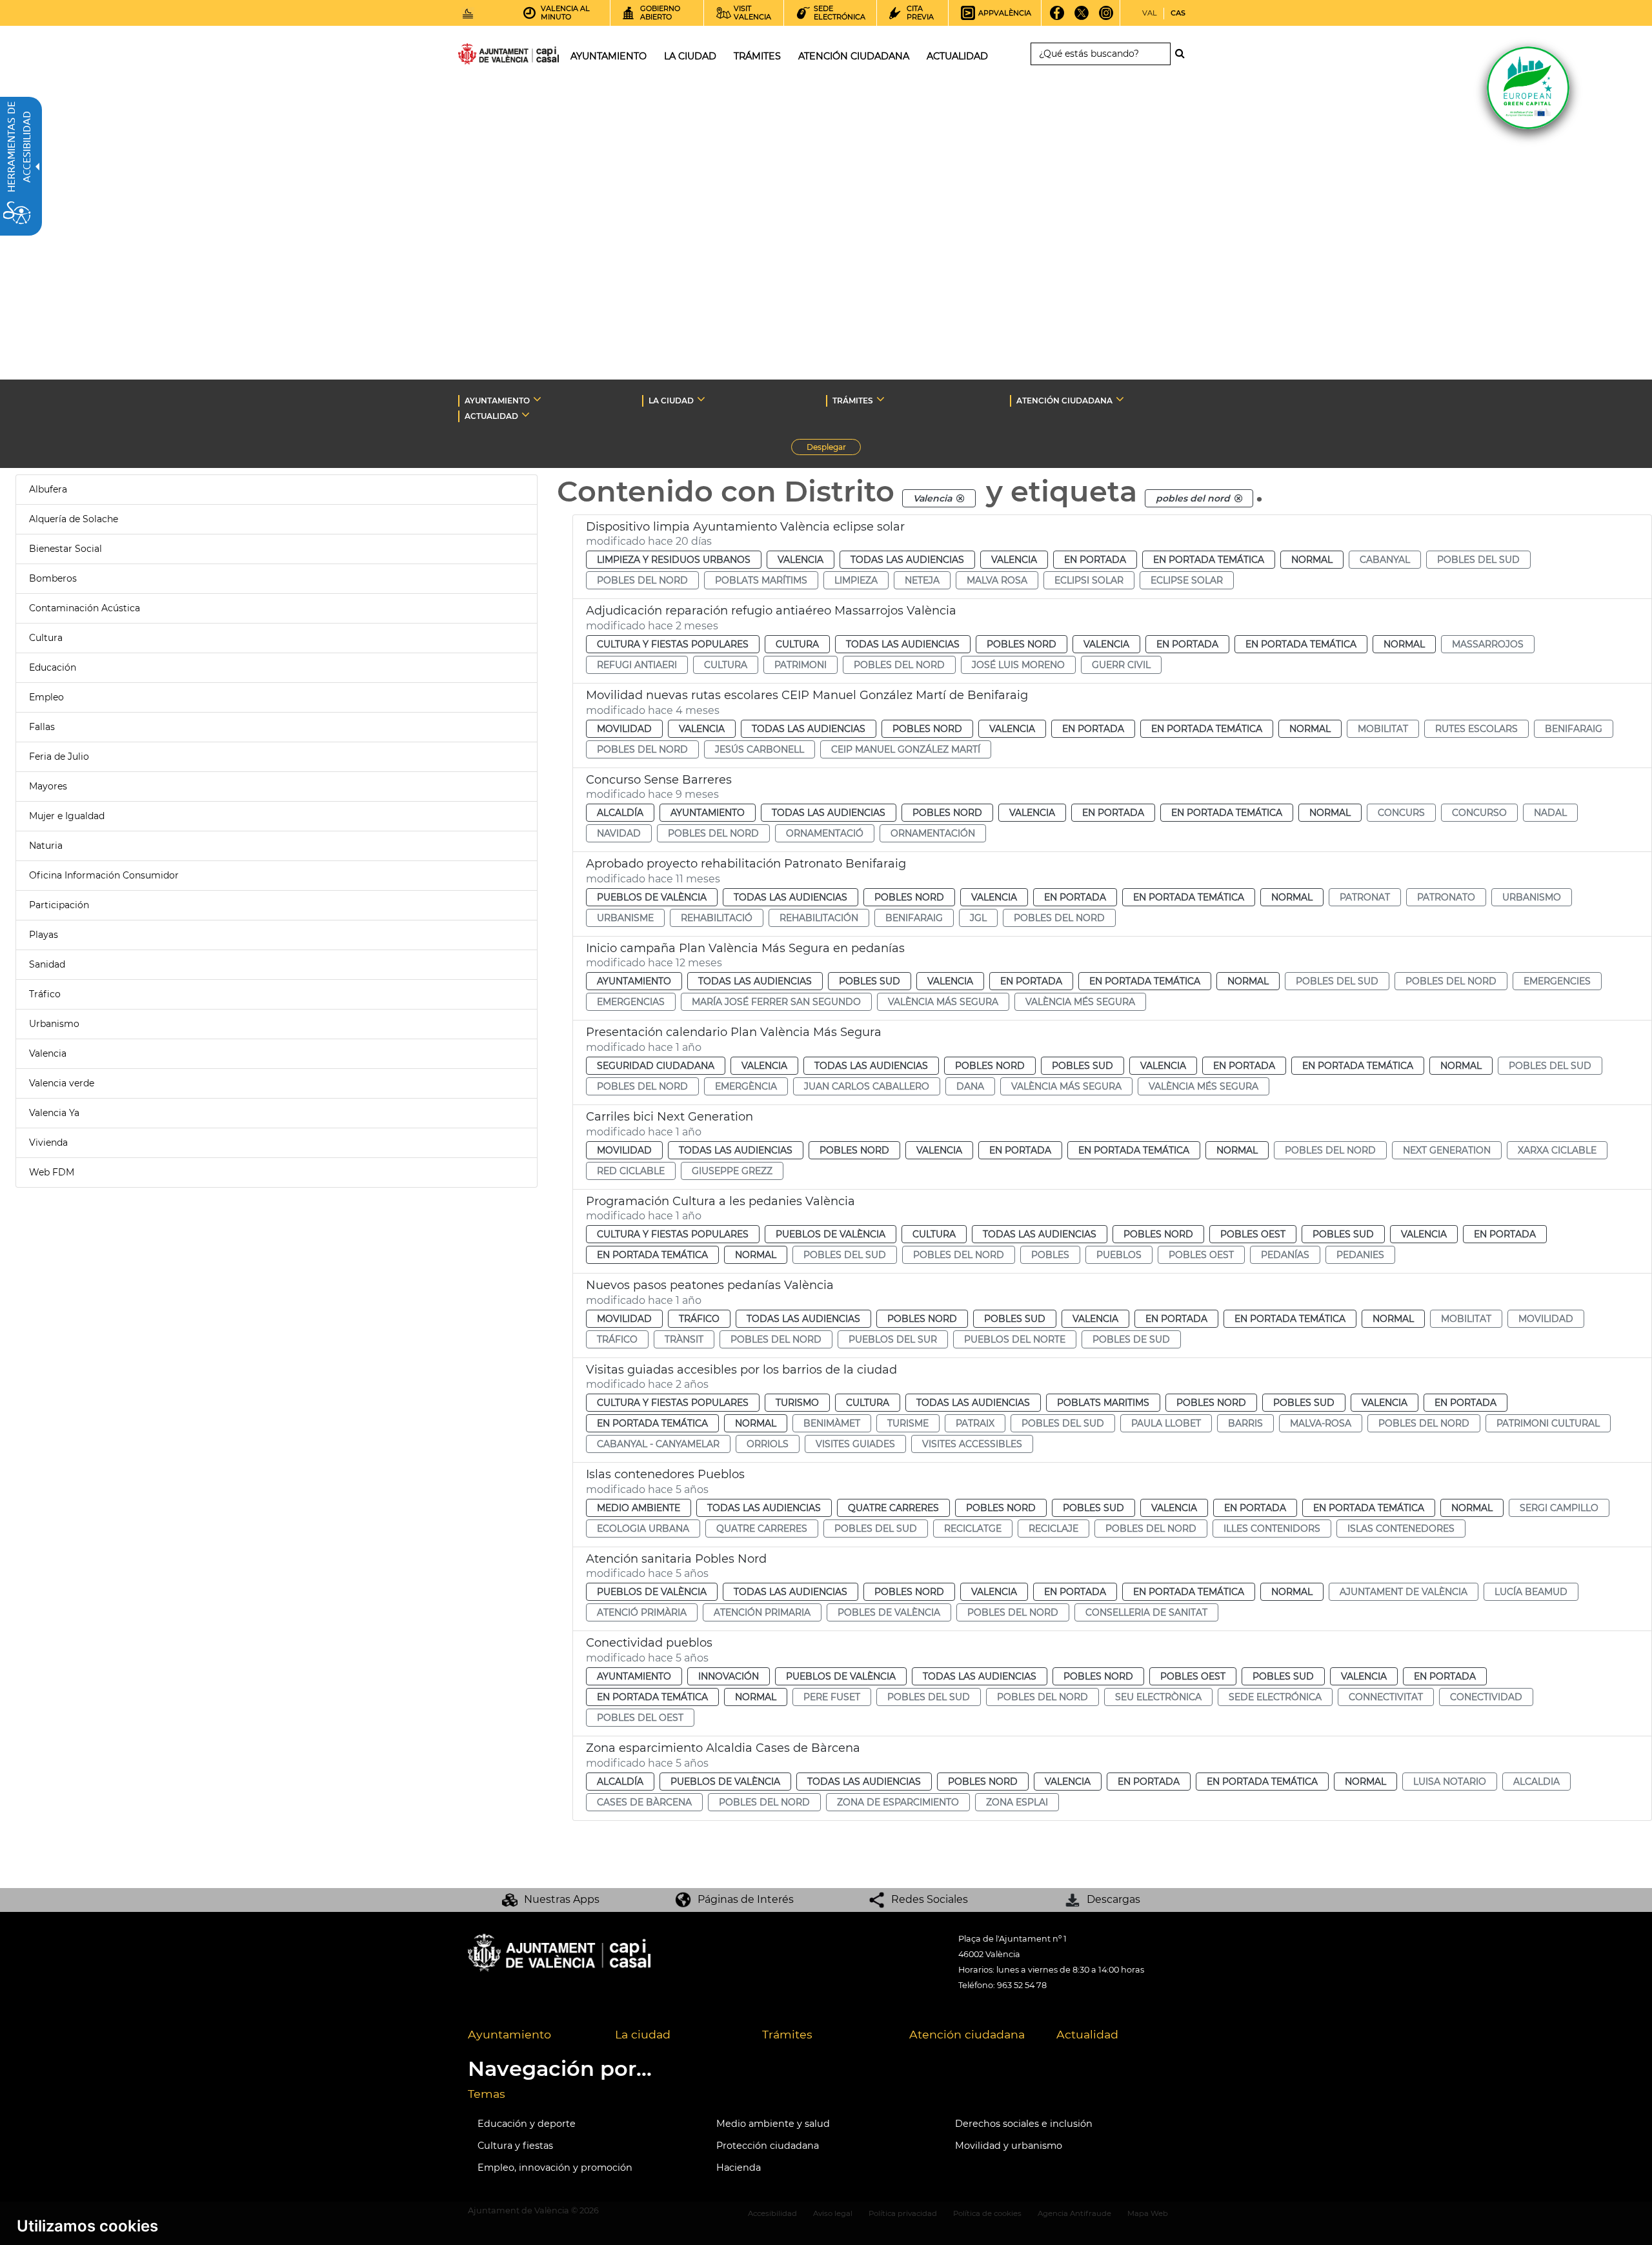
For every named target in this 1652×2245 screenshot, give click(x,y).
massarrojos (1488, 644)
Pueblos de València (652, 897)
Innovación (729, 1676)
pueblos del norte (1015, 1339)
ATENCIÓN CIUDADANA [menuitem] (854, 56)
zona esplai (1017, 1802)
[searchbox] (1101, 54)
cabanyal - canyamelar (658, 1444)
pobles (1050, 1255)
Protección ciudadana (768, 2146)
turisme (908, 1423)
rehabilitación (819, 918)
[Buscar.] (1184, 54)
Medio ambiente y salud (773, 2124)
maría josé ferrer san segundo (776, 1002)
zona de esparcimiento (898, 1802)
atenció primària (642, 1612)
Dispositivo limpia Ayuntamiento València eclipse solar (745, 527)
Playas (44, 935)
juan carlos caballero (867, 1086)
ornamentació (825, 833)
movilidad (1546, 1319)
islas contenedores (1401, 1529)
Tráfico (45, 994)
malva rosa (997, 580)
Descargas (1113, 1899)
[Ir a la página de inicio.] (485, 56)
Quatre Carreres (893, 1508)
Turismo (797, 1403)
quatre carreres (762, 1529)
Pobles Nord (1022, 644)
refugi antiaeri (637, 665)
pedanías (1285, 1255)
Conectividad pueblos (649, 1643)
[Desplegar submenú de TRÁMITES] (881, 399)
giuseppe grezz (732, 1171)
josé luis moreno (1018, 665)
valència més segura (1080, 1002)
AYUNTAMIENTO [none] (497, 401)
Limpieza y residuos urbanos (674, 560)
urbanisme (625, 918)
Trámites (787, 2034)
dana (970, 1086)
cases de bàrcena (644, 1802)
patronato (1446, 897)
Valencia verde (62, 1083)
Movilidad (624, 729)
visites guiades (855, 1444)
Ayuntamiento (708, 813)
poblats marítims (761, 580)
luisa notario (1450, 1782)
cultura (726, 665)
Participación (59, 905)
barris (1245, 1423)
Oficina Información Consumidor (104, 875)
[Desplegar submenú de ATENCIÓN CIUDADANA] (1120, 399)
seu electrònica (1158, 1697)
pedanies (1360, 1255)
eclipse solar (1187, 580)
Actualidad (1087, 2034)
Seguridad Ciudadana (656, 1066)
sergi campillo (1559, 1508)
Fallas (42, 727)
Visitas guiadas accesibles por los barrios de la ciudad (741, 1370)
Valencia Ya (54, 1113)
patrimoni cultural (1548, 1423)
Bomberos (53, 578)
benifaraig (1574, 729)
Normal (1312, 560)
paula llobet (1166, 1423)
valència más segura (943, 1002)
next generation (1447, 1150)
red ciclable (631, 1171)
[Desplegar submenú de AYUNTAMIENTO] (537, 399)
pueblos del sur (893, 1339)
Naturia (46, 846)
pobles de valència (889, 1612)
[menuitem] (532, 2035)
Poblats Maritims (1103, 1403)
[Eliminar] (960, 498)
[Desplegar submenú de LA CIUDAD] (701, 399)
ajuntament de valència (1404, 1592)
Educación (53, 667)
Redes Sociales (930, 1899)
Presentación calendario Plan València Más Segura (734, 1032)
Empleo (46, 697)
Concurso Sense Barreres (659, 780)
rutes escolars (1476, 729)
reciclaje (1053, 1529)
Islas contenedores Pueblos (665, 1474)
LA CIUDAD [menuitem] (690, 56)
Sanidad (47, 964)
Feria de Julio (59, 757)
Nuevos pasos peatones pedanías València (710, 1285)
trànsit (684, 1339)
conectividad (1486, 1697)
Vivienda (48, 1143)
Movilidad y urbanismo (1009, 2146)
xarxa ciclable (1557, 1150)
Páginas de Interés (746, 1899)
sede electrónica (1275, 1697)
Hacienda (739, 2168)
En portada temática (1209, 560)
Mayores (48, 786)
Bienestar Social (65, 549)
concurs (1401, 813)
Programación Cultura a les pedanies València (720, 1201)
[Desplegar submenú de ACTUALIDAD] (526, 414)
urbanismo (1532, 897)
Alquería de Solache (74, 519)
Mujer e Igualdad (67, 816)
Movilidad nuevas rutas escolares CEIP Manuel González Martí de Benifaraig (807, 695)
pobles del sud (1478, 560)
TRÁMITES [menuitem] (757, 56)
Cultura (46, 638)
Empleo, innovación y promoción (555, 2168)
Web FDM (52, 1172)
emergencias (631, 1002)
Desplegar (834, 449)
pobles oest (1201, 1255)
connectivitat (1386, 1697)
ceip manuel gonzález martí (906, 749)
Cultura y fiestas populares (673, 644)
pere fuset (832, 1697)
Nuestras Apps (562, 1899)
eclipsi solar (1089, 580)
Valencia (48, 1053)
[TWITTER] (1082, 17)
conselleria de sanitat (1146, 1612)
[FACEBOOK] (1057, 17)
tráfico (617, 1339)
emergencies (1557, 981)
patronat (1365, 897)
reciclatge (973, 1529)
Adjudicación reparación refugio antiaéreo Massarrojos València (771, 611)
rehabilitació (717, 918)
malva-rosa (1321, 1423)
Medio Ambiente (639, 1508)
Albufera (48, 489)
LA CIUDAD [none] (671, 401)
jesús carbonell (760, 749)
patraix (975, 1423)
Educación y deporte (527, 2124)
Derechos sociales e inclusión (1024, 2124)
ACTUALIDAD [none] (491, 416)
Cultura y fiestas (515, 2146)
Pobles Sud (870, 981)
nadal (1550, 813)
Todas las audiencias (907, 560)
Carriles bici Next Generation (670, 1117)
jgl (978, 918)
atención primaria (762, 1612)
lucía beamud (1531, 1592)
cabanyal (1385, 560)
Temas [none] (487, 2094)
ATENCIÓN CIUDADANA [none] (1064, 401)
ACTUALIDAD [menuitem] (957, 56)
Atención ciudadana (967, 2034)
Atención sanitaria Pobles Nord (676, 1559)
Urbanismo (54, 1024)
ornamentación (933, 833)
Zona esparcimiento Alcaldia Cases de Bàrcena (723, 1748)
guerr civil (1121, 665)
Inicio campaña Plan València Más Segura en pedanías (745, 948)
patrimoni (801, 665)
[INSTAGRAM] (1106, 17)
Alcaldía (620, 813)
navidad (619, 833)
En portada (1095, 560)
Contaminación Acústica (85, 608)
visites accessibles (972, 1444)
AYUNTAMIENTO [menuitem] (609, 56)
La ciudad (643, 2034)
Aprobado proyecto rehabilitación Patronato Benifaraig (746, 864)
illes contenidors (1272, 1529)
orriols (768, 1444)
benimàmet (832, 1423)
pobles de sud (1131, 1339)
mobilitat (1383, 729)
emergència (746, 1086)
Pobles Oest (1253, 1234)
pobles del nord (642, 580)
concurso (1479, 813)
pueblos (1119, 1255)
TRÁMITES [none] (853, 401)
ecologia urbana (643, 1529)
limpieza (856, 580)
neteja (922, 580)
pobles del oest (640, 1718)
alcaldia (1536, 1782)
